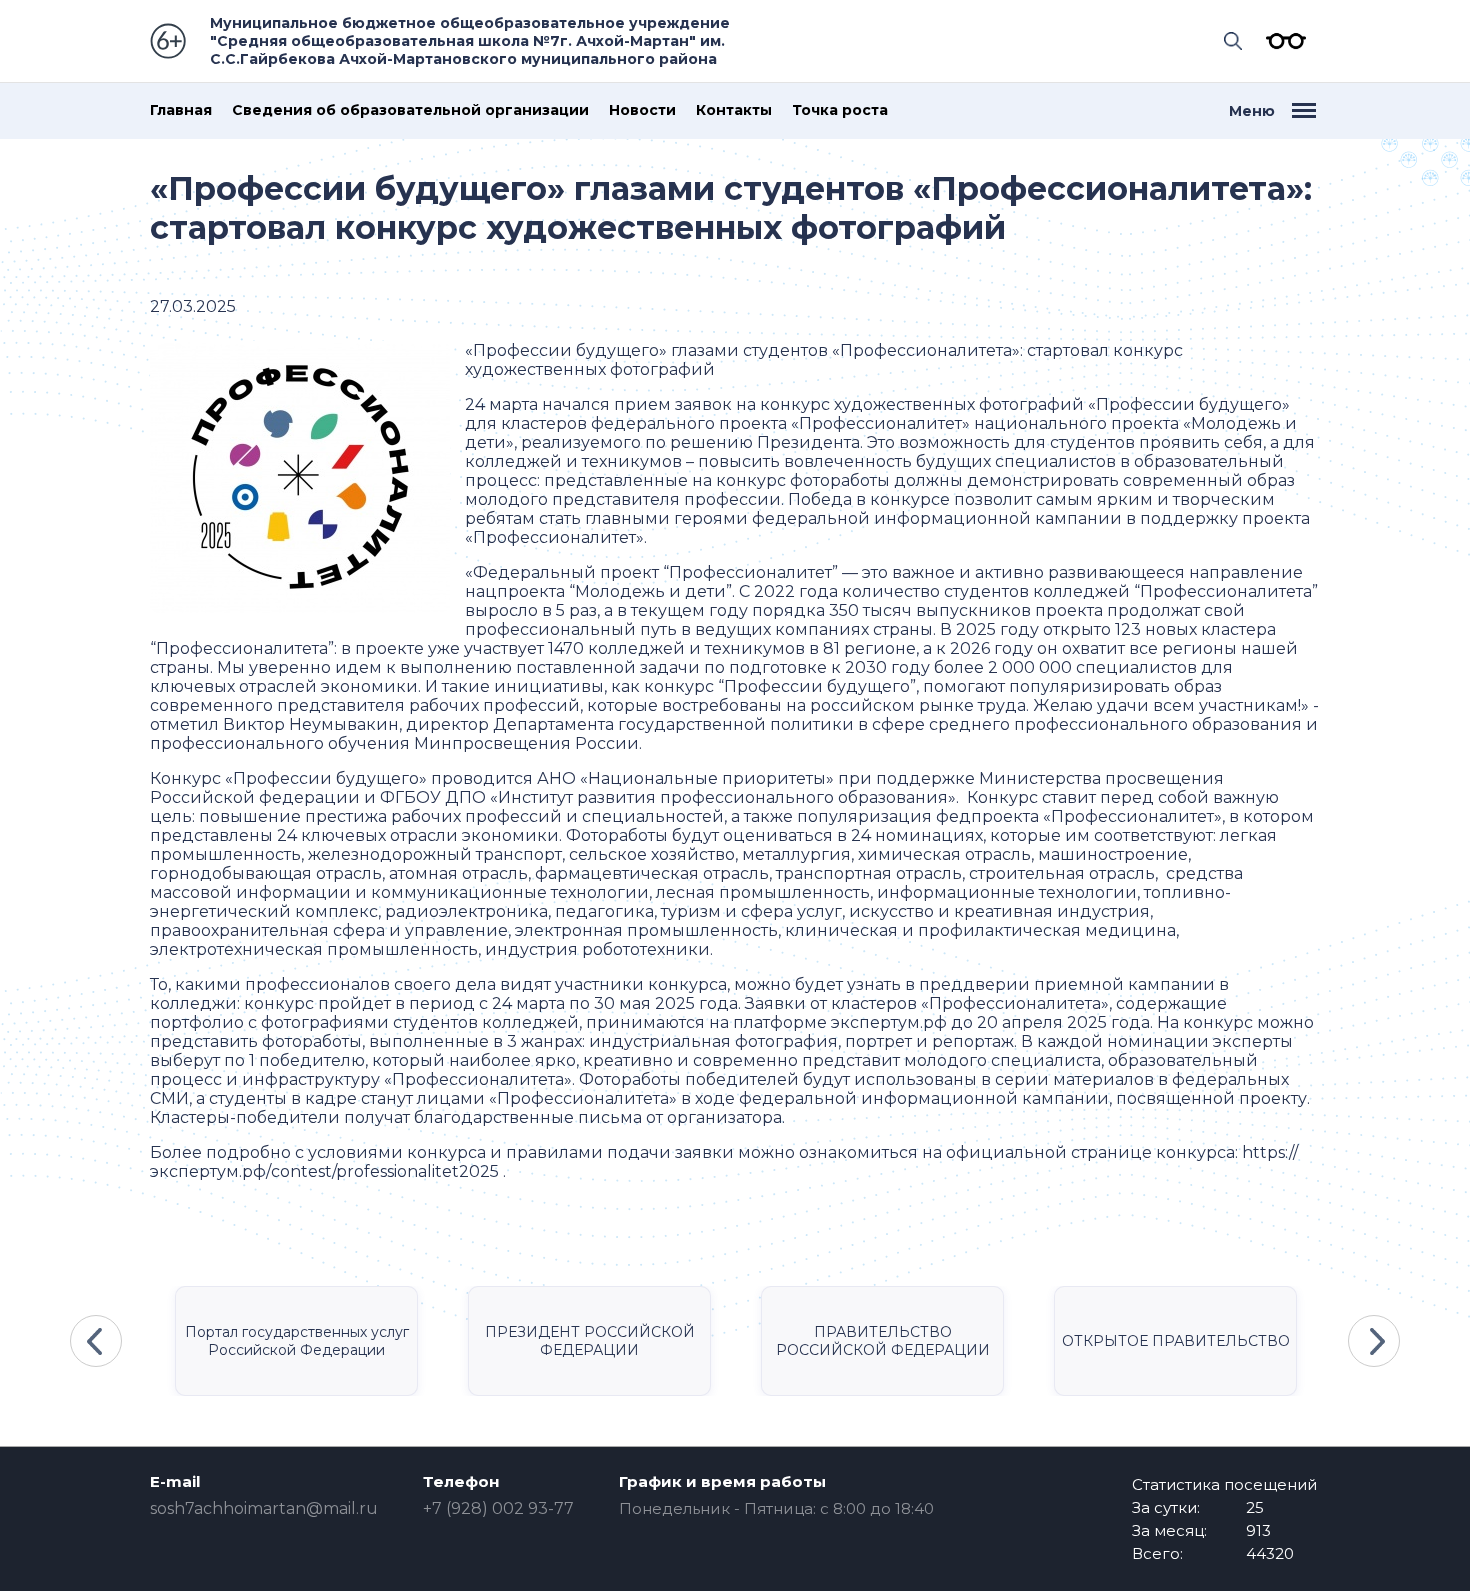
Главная (181, 110)
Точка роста (840, 110)
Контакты (734, 110)
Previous (96, 1341)
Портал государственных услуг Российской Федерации (297, 1341)
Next (1374, 1341)
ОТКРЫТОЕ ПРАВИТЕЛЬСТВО (1176, 1341)
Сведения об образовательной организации (410, 110)
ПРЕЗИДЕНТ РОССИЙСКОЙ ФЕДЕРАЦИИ (590, 1341)
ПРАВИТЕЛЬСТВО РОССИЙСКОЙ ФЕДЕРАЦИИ (883, 1341)
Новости (642, 110)
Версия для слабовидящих (1281, 41)
